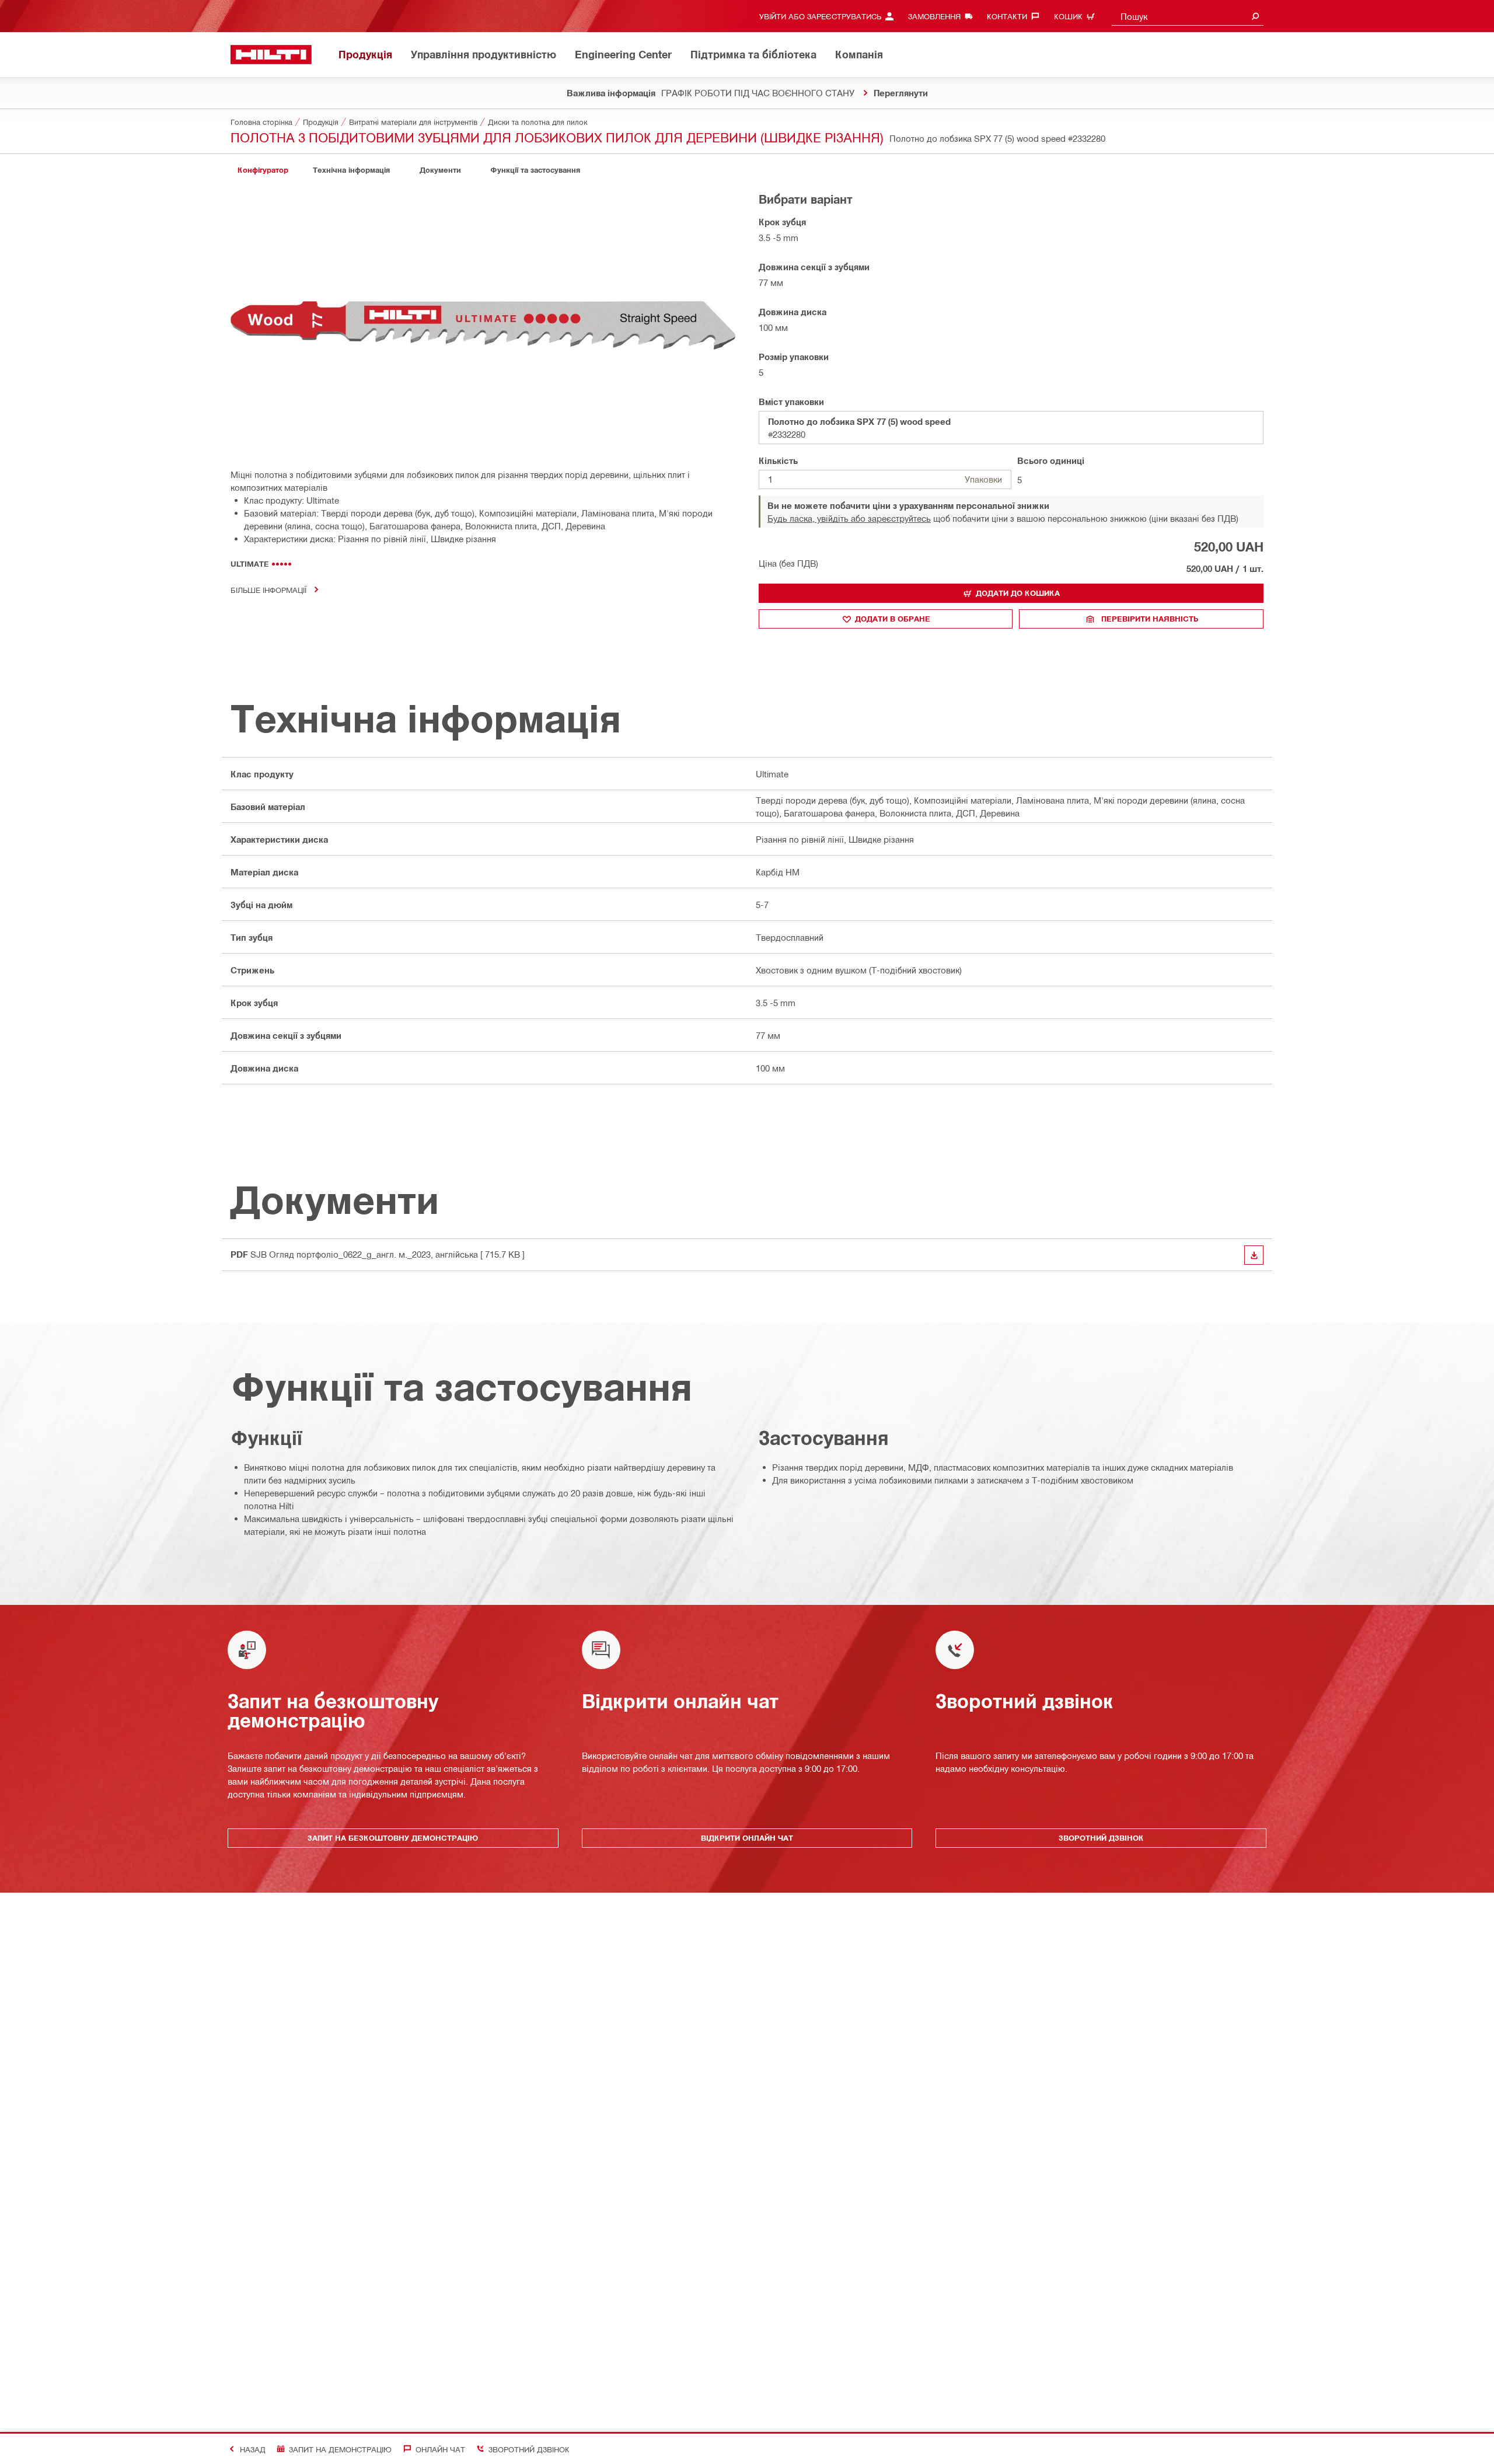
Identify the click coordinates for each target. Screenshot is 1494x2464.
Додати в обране (893, 619)
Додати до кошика (1018, 593)
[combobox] (1188, 16)
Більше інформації (268, 590)
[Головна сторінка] (271, 55)
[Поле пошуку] (1255, 16)
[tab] (263, 170)
